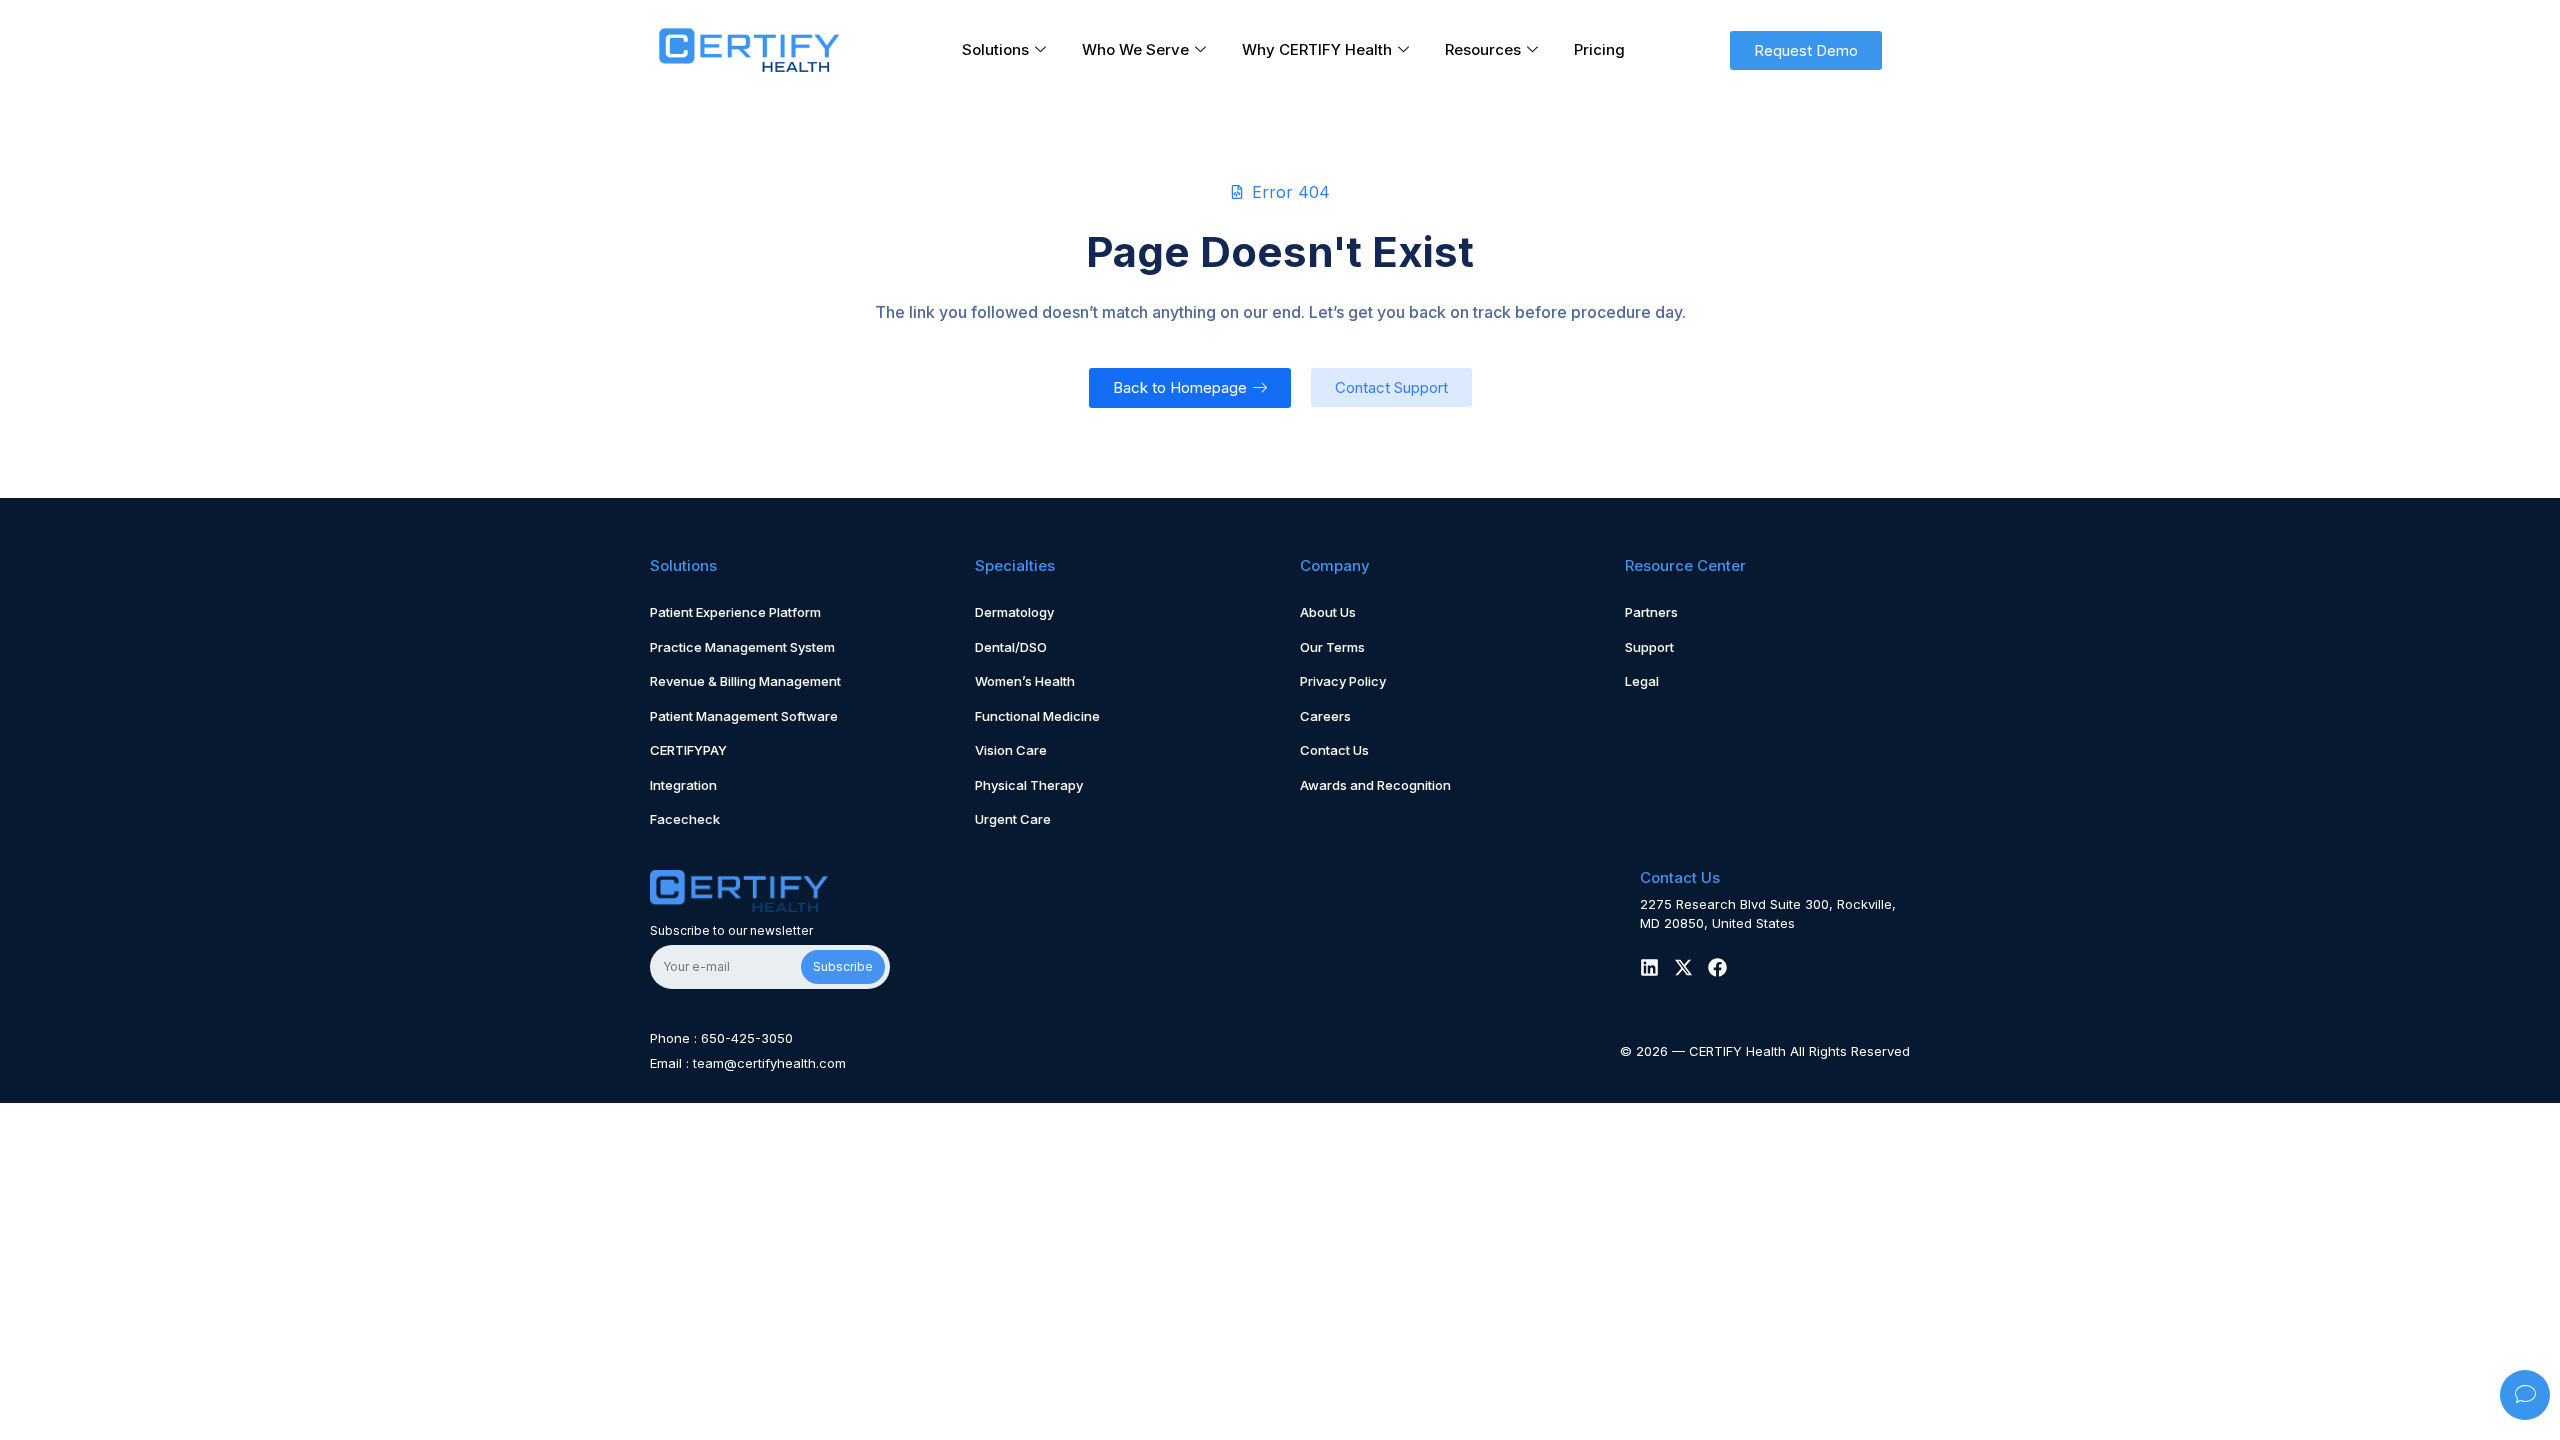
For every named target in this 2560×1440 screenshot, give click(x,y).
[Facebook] (1717, 967)
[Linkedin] (1649, 967)
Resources (1483, 49)
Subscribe (843, 966)
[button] (1806, 50)
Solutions (995, 49)
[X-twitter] (1683, 967)
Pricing (1599, 49)
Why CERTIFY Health (1317, 49)
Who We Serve (1135, 49)
